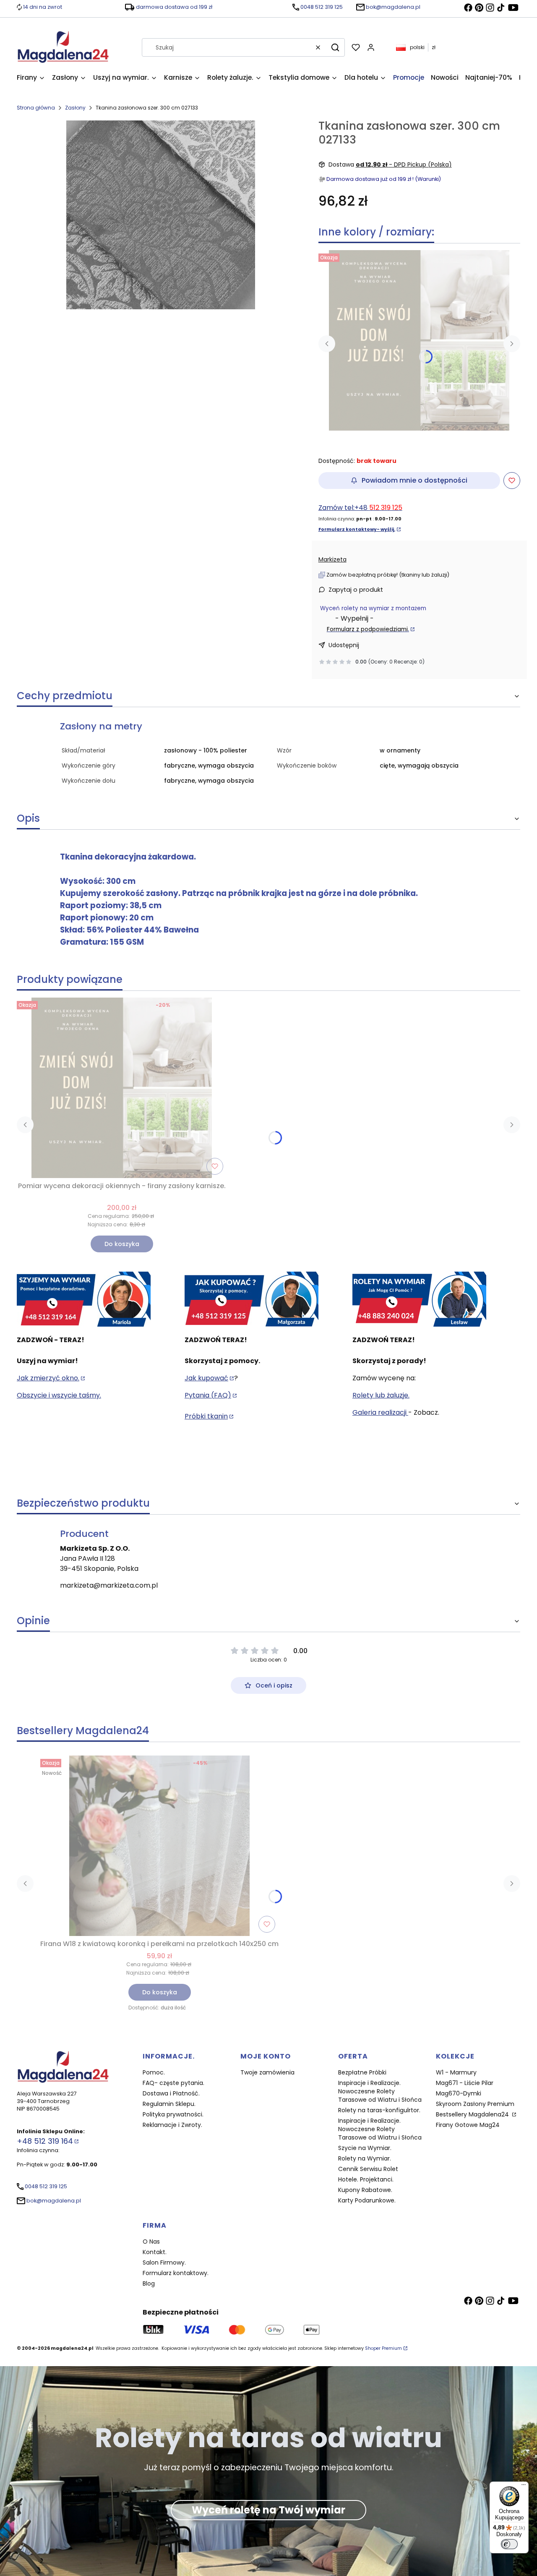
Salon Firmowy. (164, 2262)
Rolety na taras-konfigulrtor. (379, 2110)
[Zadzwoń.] (84, 1300)
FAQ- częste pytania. (173, 2083)
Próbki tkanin (206, 1416)
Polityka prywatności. (173, 2114)
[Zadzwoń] (419, 1300)
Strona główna (36, 108)
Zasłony (75, 108)
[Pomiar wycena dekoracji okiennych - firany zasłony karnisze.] (419, 340)
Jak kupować (206, 1378)
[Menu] (524, 2487)
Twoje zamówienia (267, 2072)
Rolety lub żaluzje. (381, 1395)
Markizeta (332, 559)
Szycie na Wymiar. (365, 2148)
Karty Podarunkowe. (367, 2200)
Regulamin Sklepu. (169, 2104)
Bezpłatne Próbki (362, 2072)
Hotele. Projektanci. (366, 2179)
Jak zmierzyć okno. (48, 1378)
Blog (149, 2283)
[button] (335, 47)
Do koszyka (122, 1244)
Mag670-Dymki (459, 2093)
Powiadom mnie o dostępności (414, 480)
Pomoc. (154, 2072)
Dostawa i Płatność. (171, 2093)
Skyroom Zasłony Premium (475, 2104)
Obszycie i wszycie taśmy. (59, 1395)
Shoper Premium (383, 2348)
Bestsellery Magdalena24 (473, 2114)
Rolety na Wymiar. (365, 2158)
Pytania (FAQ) (208, 1395)
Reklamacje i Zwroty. (172, 2125)
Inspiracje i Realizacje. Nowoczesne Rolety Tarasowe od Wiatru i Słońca (380, 2091)
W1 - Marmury (456, 2072)
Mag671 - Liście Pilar (465, 2083)
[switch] (509, 2544)
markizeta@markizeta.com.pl (109, 1585)
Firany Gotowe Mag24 (468, 2125)
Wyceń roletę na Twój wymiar (268, 2510)
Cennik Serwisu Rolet (368, 2169)
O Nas (151, 2242)
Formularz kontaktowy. (176, 2273)
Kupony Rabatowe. (365, 2190)
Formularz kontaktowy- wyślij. (357, 529)
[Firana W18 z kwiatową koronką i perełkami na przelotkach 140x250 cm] (159, 1846)
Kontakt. (155, 2252)
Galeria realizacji (380, 1412)
